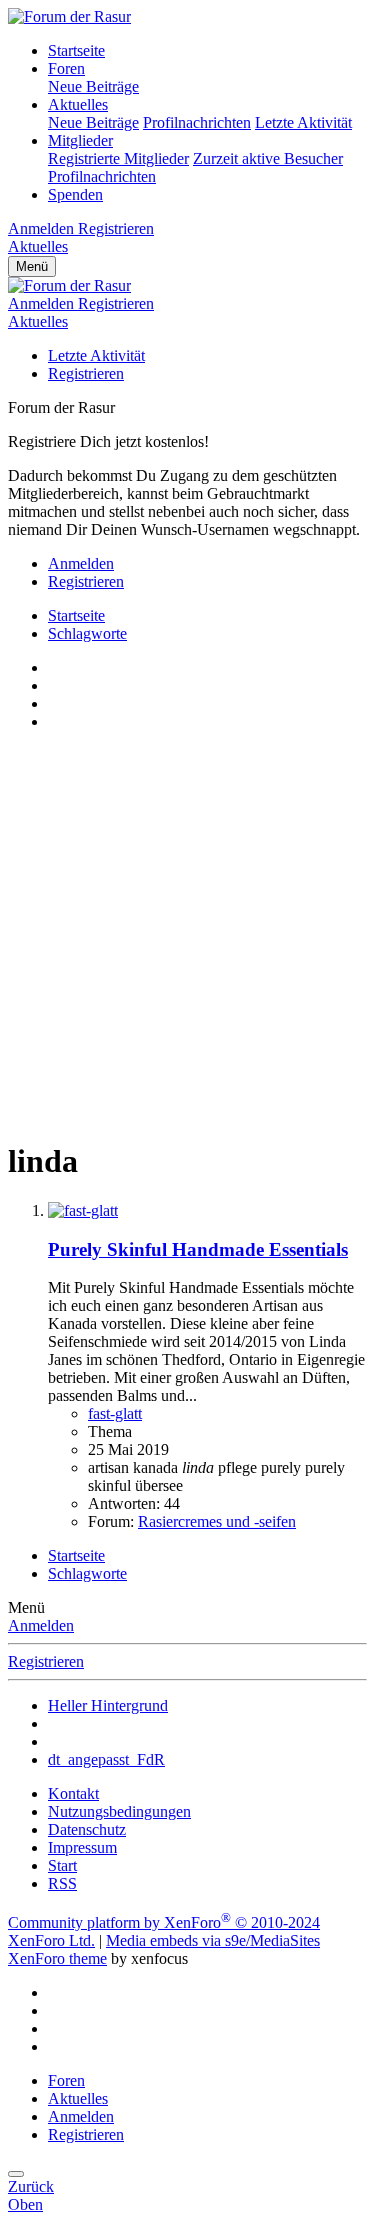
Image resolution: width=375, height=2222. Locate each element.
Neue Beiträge (93, 86)
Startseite (76, 50)
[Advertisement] (187, 934)
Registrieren (86, 373)
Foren (66, 68)
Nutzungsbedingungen (119, 1811)
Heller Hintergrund (108, 1705)
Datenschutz (87, 1829)
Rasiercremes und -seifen (217, 1521)
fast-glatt (115, 1413)
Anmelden (41, 1625)
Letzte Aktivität (303, 122)
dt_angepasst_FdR (106, 1759)
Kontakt (73, 1793)
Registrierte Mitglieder (118, 158)
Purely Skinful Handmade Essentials (198, 1249)
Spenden (75, 194)
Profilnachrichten (197, 122)
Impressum (82, 1847)
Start (62, 1865)
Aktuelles (78, 104)
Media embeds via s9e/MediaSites (213, 1940)
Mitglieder (80, 140)
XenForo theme (57, 1958)
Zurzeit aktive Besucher (268, 158)
